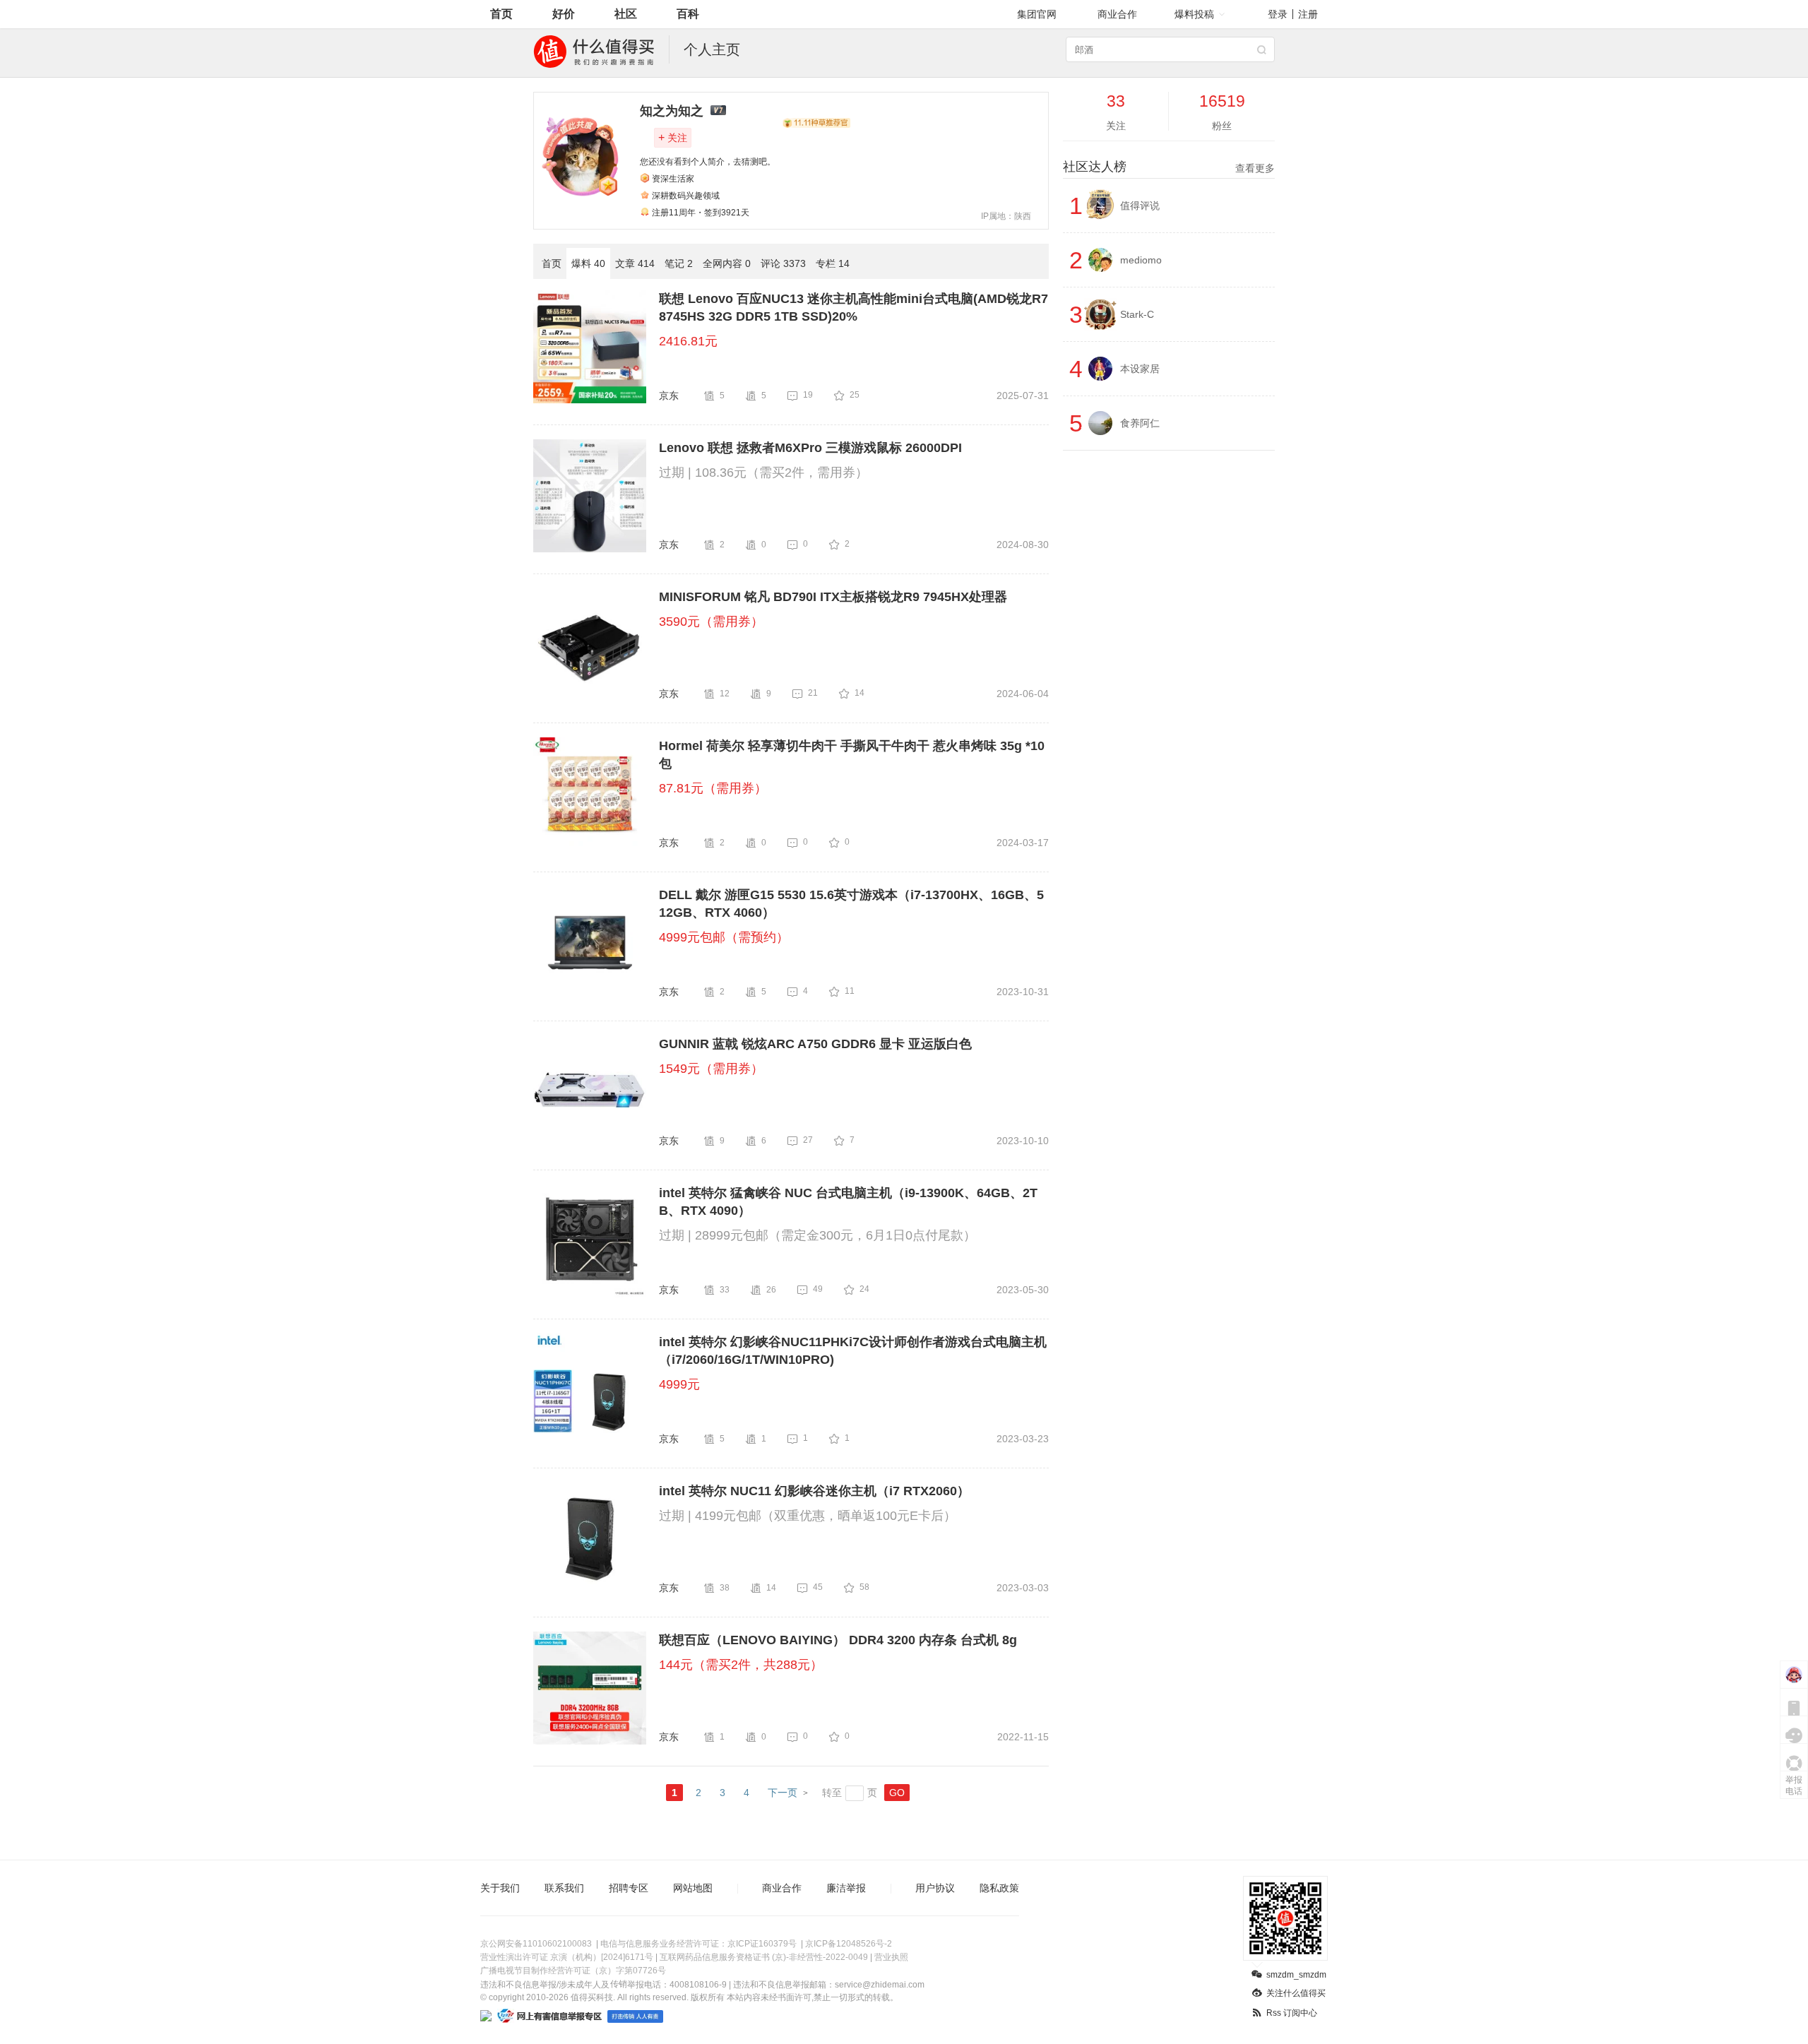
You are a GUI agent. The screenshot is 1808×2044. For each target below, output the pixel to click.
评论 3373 (783, 263)
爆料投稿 (1194, 14)
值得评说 (1140, 206)
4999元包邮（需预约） (724, 937)
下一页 (783, 1793)
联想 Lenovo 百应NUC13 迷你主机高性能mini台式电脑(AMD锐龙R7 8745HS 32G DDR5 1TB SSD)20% (854, 308)
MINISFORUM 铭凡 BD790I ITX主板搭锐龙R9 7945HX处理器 (833, 597)
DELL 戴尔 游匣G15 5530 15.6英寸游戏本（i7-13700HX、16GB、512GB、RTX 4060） (851, 904)
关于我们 (500, 1888)
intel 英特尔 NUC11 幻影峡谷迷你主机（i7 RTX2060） (814, 1491)
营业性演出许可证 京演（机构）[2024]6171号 (567, 1957)
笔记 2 (679, 263)
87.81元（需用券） (713, 788)
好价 (564, 14)
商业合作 (1117, 14)
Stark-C (1137, 314)
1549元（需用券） (711, 1069)
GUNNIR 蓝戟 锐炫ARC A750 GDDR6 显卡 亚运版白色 (815, 1044)
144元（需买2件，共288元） (741, 1665)
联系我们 (564, 1888)
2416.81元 (688, 341)
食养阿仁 (1140, 423)
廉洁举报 (846, 1888)
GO (897, 1793)
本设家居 (1140, 369)
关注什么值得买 (1296, 1993)
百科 (688, 14)
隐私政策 (999, 1888)
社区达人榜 (1169, 167)
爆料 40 (588, 263)
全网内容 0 (727, 263)
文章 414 (635, 263)
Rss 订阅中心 (1292, 2013)
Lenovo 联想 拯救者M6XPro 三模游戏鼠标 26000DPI (810, 448)
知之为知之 (672, 111)
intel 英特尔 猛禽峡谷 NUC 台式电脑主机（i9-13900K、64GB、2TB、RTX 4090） (848, 1202)
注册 (1308, 14)
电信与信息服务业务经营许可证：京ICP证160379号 (698, 1944)
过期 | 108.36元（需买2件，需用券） (763, 473)
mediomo (1141, 260)
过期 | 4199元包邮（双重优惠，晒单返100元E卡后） (808, 1516)
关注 (673, 137)
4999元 (679, 1384)
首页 (501, 14)
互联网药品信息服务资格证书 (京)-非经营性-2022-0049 (764, 1957)
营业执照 (891, 1957)
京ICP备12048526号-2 (849, 1944)
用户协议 (935, 1888)
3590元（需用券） (711, 622)
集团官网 (1037, 14)
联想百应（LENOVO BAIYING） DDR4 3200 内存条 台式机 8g (838, 1640)
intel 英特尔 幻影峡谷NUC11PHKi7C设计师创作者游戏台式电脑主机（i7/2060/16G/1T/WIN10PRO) (853, 1351)
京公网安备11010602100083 (536, 1944)
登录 (1278, 14)
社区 (626, 14)
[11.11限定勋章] (816, 123)
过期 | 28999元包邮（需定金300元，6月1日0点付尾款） (817, 1235)
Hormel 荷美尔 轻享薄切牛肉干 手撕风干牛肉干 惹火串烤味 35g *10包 (852, 755)
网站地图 (693, 1888)
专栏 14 (833, 263)
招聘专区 (629, 1888)
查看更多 (1255, 168)
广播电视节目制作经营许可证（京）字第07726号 (573, 1971)
